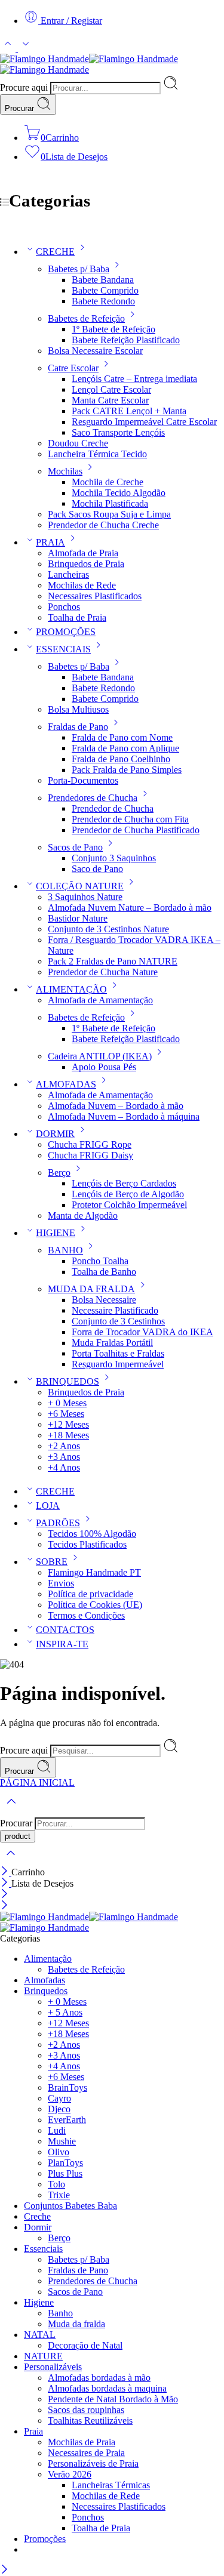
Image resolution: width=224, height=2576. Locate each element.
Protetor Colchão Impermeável (129, 1205)
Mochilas (65, 471)
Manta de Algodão (83, 1215)
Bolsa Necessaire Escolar (95, 351)
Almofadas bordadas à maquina (107, 2388)
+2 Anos (64, 1446)
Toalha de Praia (77, 617)
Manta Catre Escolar (110, 400)
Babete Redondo (103, 301)
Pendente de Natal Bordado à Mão (113, 2399)
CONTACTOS (65, 1630)
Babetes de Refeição (86, 318)
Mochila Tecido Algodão (119, 493)
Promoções (45, 2539)
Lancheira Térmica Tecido (97, 454)
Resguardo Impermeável (118, 1364)
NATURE (43, 2356)
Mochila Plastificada (110, 503)
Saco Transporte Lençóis (118, 432)
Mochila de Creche (108, 482)
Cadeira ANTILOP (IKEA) (100, 1056)
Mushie (62, 2141)
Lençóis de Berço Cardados (124, 1183)
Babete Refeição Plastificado (126, 340)
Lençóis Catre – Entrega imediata (134, 379)
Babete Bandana (103, 280)
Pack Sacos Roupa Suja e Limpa (109, 514)
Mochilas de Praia (82, 2442)
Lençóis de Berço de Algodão (128, 1194)
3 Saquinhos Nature (85, 897)
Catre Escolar (73, 368)
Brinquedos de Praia (86, 564)
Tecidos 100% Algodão (92, 1534)
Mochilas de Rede (82, 585)
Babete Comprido (105, 290)
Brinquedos (46, 1991)
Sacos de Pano (75, 847)
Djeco (59, 2109)
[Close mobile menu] (4, 1906)
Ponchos (64, 607)
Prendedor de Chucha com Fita (130, 819)
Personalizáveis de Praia (93, 2463)
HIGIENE (56, 1233)
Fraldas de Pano (78, 727)
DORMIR (55, 1134)
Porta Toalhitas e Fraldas (118, 1353)
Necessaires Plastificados (95, 596)
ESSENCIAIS (63, 649)
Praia (33, 2431)
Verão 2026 (70, 2474)
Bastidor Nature (78, 918)
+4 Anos (64, 1467)
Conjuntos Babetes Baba (70, 2206)
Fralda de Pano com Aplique (125, 748)
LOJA (48, 1506)
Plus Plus (65, 2173)
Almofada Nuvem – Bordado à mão (116, 1106)
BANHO (65, 1250)
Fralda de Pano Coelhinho (121, 759)
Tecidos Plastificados (87, 1544)
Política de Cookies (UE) (95, 1605)
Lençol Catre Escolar (111, 389)
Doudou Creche (78, 443)
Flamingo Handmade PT (94, 1572)
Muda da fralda (76, 2324)
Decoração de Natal (85, 2345)
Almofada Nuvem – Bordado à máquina (124, 1116)
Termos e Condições (86, 1615)
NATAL (40, 2335)
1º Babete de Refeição (113, 329)
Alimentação (48, 1959)
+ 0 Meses (67, 1403)
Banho (60, 2313)
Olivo (59, 2152)
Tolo (56, 2184)
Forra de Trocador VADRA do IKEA (142, 1332)
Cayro (59, 2098)
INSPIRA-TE (62, 1644)
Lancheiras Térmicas (111, 2485)
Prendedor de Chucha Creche (103, 525)
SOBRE (52, 1562)
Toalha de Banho (104, 1272)
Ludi (57, 2130)
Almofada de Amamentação (100, 1000)
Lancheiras (68, 574)
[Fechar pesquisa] (11, 1861)
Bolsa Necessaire (104, 1300)
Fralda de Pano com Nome (122, 737)
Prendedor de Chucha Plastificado (136, 830)
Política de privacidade (90, 1594)
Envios (61, 1583)
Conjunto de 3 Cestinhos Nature (108, 929)
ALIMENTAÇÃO (71, 989)
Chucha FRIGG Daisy (90, 1155)
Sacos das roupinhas (86, 2410)
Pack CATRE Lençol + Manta (129, 411)
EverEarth (67, 2120)
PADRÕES (58, 1523)
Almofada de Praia (83, 553)
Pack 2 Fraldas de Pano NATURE (113, 961)
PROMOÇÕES (66, 632)
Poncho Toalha (100, 1261)
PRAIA (50, 542)
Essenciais (43, 2249)
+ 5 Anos (65, 2012)
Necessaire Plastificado (115, 1310)
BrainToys (67, 2087)
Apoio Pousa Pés (104, 1067)
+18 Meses (68, 1435)
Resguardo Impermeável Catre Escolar (144, 422)
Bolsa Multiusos (78, 709)
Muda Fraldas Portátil (112, 1343)
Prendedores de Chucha (93, 798)
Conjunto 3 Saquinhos (114, 858)
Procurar (21, 108)
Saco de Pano (97, 869)
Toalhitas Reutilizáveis (90, 2421)
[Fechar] (6, 1872)
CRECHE (55, 252)
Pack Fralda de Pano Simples (127, 770)
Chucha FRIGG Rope (90, 1144)
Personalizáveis (53, 2367)
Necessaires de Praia (86, 2453)
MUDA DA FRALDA (91, 1289)
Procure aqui (25, 87)
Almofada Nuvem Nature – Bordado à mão (130, 908)
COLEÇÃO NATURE (80, 886)
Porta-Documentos (83, 780)
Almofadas (45, 1980)
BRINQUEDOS (67, 1381)
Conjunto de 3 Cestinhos (118, 1321)
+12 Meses (68, 1424)
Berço (59, 1173)
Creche (37, 2216)
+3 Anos (64, 1457)
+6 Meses (66, 1414)
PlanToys (65, 2163)
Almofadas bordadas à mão (99, 2378)
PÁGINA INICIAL (37, 1782)
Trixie (59, 2195)
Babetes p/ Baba (79, 269)
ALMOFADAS (66, 1084)
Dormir (38, 2227)
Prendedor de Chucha (113, 808)
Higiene (39, 2302)
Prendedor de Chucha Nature (103, 972)
